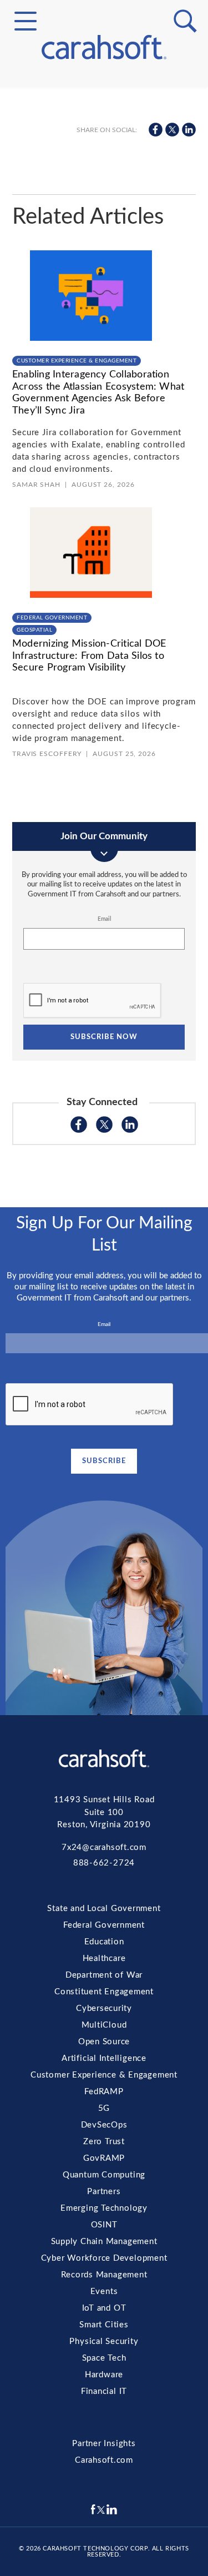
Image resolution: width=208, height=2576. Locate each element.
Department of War (104, 1975)
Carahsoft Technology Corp (95, 2549)
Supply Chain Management (104, 329)
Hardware (104, 435)
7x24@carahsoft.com (104, 1847)
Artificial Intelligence (104, 183)
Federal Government (104, 120)
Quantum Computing (104, 275)
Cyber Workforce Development (104, 342)
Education (104, 1942)
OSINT (104, 315)
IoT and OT (104, 382)
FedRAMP (104, 209)
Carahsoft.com (104, 2460)
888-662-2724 (104, 1863)
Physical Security (104, 409)
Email (104, 919)
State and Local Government (104, 107)
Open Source (104, 169)
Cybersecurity (104, 143)
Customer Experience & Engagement (104, 196)
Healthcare (104, 1959)
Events (104, 369)
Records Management (104, 355)
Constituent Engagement (104, 129)
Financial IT (104, 448)
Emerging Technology (104, 302)
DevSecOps (104, 235)
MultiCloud (104, 156)
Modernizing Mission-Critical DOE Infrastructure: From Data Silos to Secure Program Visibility (89, 656)
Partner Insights (104, 2444)
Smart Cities (104, 395)
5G (104, 222)
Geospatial (34, 630)
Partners (104, 289)
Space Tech (104, 422)
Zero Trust (104, 249)
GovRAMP (104, 262)
